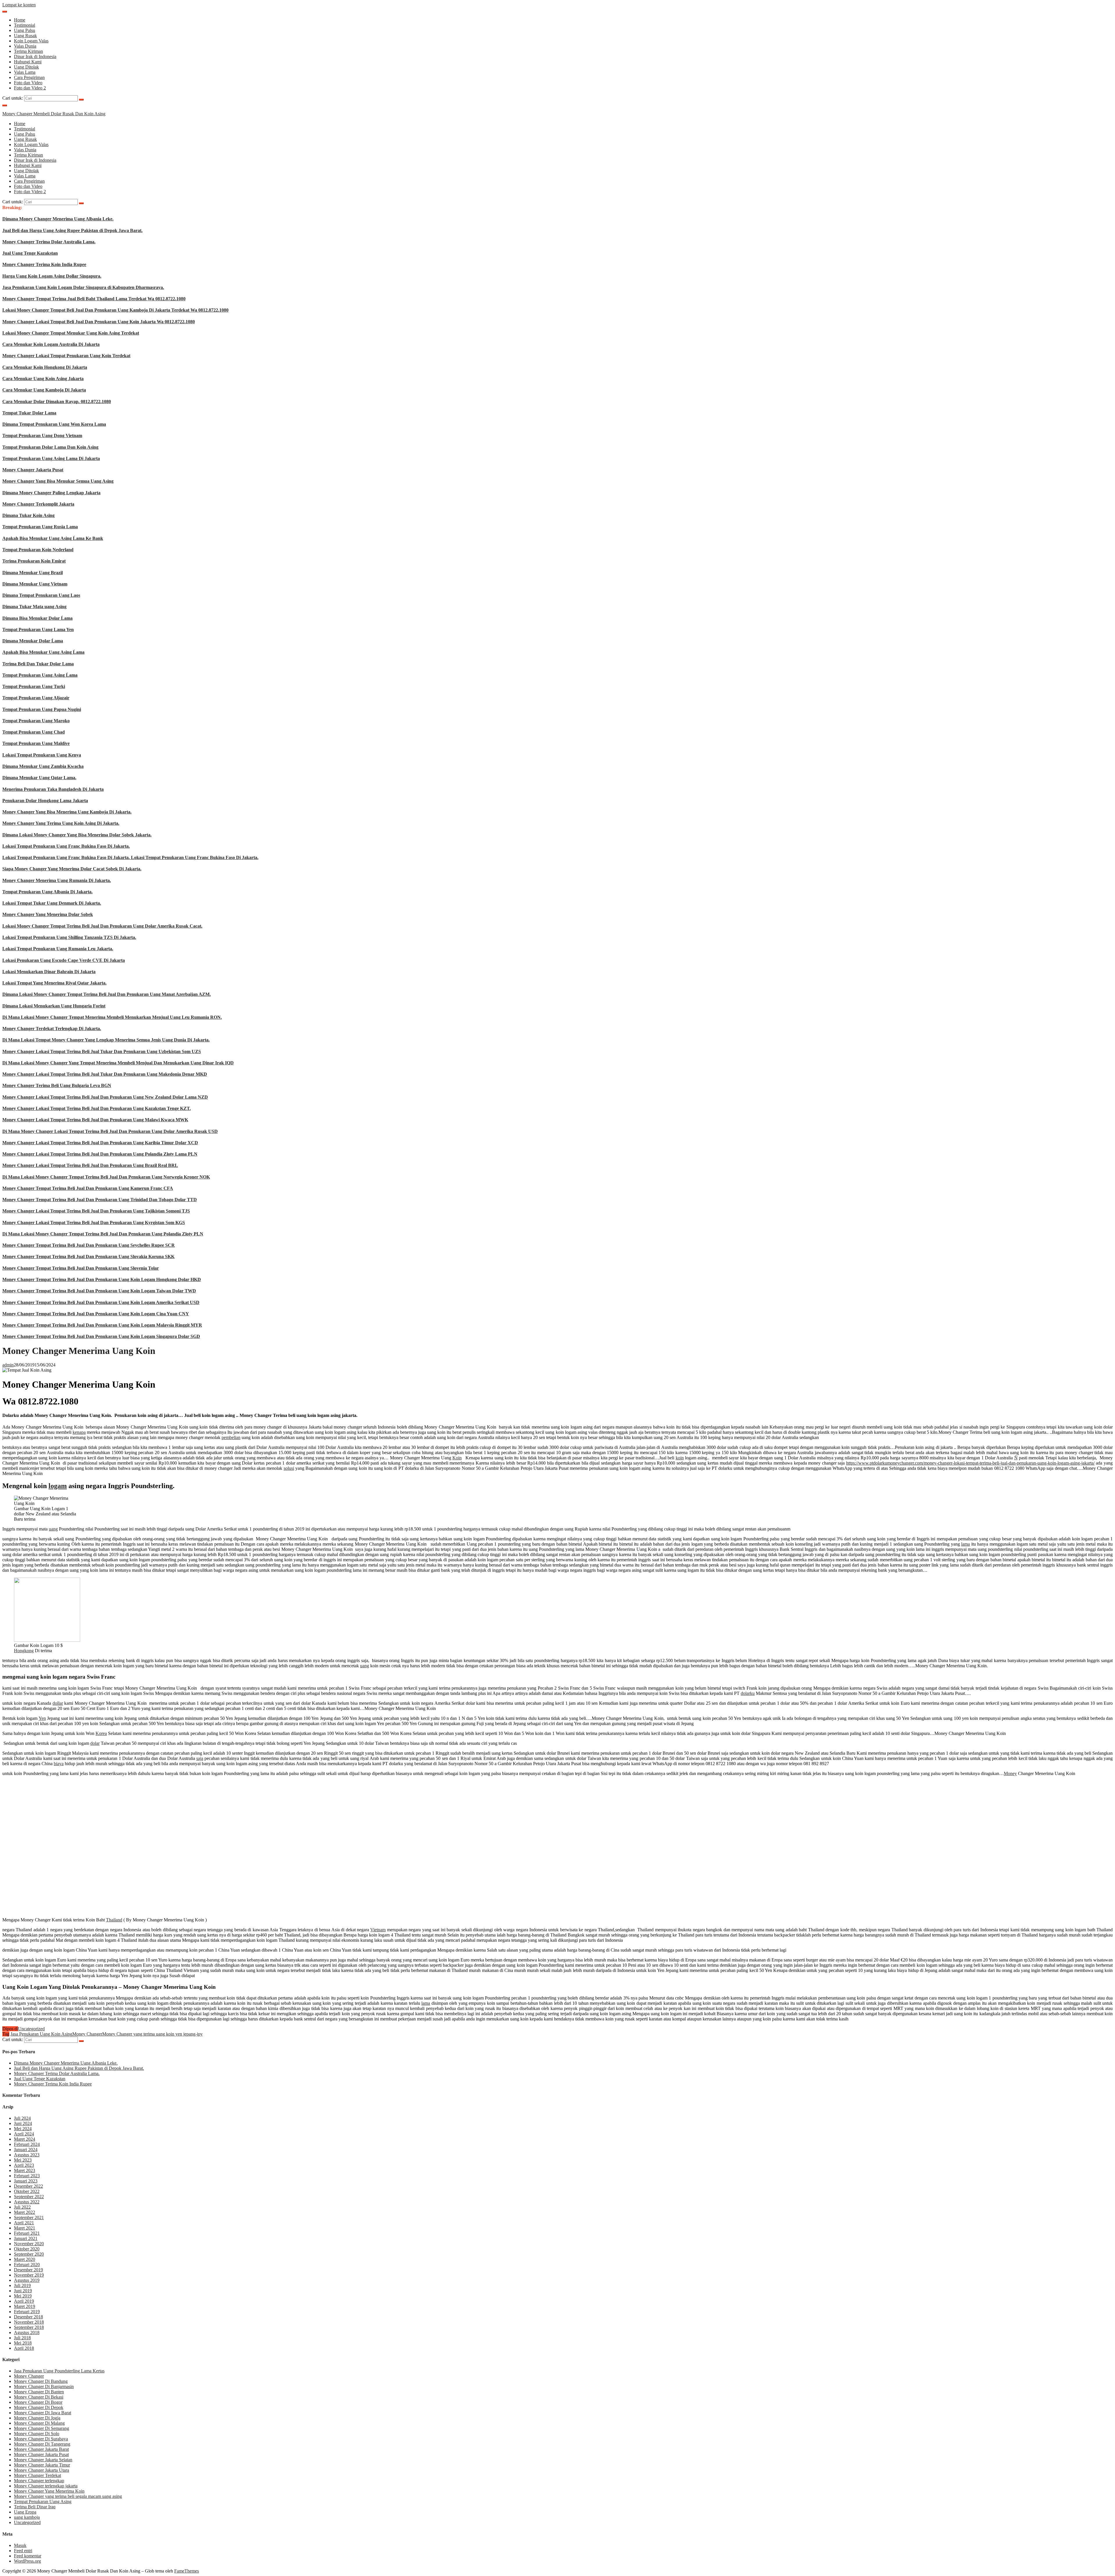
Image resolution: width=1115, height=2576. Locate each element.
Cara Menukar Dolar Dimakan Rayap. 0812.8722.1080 (57, 402)
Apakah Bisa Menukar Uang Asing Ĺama (43, 652)
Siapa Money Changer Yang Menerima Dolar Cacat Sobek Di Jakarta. (72, 869)
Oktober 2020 (27, 2249)
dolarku (748, 1693)
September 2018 (29, 2327)
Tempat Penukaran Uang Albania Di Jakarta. (47, 892)
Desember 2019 (28, 2270)
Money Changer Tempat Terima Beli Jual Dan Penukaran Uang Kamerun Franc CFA (88, 1188)
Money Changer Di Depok (39, 2407)
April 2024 (24, 2134)
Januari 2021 (26, 2238)
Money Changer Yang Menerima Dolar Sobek (48, 914)
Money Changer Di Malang (39, 2423)
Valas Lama (25, 72)
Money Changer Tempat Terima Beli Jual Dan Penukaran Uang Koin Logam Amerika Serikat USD (101, 1302)
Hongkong (24, 1651)
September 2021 (29, 2217)
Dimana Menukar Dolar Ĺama (33, 641)
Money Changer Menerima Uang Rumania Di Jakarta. (57, 880)
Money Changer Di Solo (37, 2434)
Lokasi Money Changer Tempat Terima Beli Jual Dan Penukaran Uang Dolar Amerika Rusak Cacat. (102, 926)
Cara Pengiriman (29, 77)
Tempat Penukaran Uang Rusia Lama (40, 527)
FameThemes (187, 2571)
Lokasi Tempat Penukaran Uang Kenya (42, 755)
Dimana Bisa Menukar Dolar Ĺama (37, 618)
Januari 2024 (26, 2150)
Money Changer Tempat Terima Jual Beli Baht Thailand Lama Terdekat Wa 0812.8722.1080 (94, 299)
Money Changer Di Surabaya (41, 2439)
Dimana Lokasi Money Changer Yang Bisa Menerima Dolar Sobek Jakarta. (77, 835)
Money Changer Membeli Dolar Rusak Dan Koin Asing (54, 114)
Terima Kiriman (28, 51)
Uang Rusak (25, 36)
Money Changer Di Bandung (41, 2381)
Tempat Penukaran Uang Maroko (36, 721)
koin (680, 1458)
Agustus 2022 (27, 2202)
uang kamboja (27, 2517)
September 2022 (29, 2197)
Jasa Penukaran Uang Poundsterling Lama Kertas (59, 2371)
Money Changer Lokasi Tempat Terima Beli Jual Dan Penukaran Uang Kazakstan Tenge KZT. (97, 1108)
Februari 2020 (27, 2265)
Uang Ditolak (26, 67)
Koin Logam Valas (31, 41)
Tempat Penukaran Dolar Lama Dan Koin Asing (50, 447)
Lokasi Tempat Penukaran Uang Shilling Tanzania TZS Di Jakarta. (69, 937)
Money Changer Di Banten (39, 2392)
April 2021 (24, 2223)
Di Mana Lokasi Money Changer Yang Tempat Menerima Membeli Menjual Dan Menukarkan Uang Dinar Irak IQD (118, 1063)
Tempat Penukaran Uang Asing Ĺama (40, 675)
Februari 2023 (27, 2176)
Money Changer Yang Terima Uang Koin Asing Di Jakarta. (61, 823)
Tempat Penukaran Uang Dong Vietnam (42, 435)
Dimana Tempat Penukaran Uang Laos (41, 595)
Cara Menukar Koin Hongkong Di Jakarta (45, 367)
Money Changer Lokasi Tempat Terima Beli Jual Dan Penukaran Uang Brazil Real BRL (90, 1165)
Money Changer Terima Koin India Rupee (44, 264)
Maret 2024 (25, 2139)
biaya (59, 1764)
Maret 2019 (25, 2306)
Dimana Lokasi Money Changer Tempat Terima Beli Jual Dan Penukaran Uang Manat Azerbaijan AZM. (107, 994)
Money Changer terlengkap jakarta (46, 2486)
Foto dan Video (28, 83)
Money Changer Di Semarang (42, 2428)
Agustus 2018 (27, 2332)
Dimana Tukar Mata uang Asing (34, 607)
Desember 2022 (28, 2186)
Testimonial (25, 25)
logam (58, 1486)
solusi (289, 1468)
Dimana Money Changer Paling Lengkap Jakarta (51, 493)
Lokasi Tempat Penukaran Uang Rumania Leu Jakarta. (58, 949)
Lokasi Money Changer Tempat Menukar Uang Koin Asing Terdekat (71, 333)
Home (20, 20)
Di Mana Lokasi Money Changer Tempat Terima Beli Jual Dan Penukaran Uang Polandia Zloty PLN (103, 1234)
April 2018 (24, 2348)
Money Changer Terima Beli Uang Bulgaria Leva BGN (57, 1085)
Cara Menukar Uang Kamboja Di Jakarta (44, 390)
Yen (42, 1718)
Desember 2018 (28, 2317)
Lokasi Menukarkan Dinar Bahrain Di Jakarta (49, 972)
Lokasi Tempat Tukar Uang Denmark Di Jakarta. (52, 903)
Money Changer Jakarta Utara (42, 2470)
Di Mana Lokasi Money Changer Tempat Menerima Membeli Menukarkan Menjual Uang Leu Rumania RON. (112, 1017)
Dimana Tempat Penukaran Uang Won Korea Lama (54, 424)
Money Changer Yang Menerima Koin (49, 2491)
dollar (58, 1703)
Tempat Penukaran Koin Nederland (38, 550)
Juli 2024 (22, 2118)
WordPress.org (27, 2561)
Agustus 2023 (27, 2155)
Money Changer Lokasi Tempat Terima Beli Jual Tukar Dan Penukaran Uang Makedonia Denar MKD (105, 1074)
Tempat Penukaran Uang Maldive (36, 743)
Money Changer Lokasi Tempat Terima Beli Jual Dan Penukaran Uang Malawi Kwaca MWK (95, 1120)
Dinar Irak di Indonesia (35, 56)
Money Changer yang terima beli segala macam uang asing (68, 2496)
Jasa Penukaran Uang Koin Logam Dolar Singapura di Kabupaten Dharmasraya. (83, 287)
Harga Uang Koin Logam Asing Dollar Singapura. (52, 276)
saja (200, 1758)
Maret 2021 (25, 2228)
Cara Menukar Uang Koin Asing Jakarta (43, 379)
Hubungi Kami (28, 62)
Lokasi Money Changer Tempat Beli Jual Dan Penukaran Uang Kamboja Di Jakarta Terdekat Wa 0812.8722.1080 (115, 310)
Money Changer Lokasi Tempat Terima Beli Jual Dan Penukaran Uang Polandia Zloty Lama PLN (100, 1154)
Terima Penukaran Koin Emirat (34, 561)
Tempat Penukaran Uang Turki (34, 686)
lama (965, 1544)
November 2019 (29, 2275)
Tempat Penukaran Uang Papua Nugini (42, 709)
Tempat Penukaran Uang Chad (34, 732)
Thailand (114, 1920)
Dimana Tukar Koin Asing (28, 515)
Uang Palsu (25, 30)
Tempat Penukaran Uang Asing (43, 2502)
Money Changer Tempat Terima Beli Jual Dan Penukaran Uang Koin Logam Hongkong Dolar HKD (102, 1279)
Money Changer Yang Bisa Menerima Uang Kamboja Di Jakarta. (67, 812)
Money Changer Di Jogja (37, 2418)
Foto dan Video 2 (30, 88)
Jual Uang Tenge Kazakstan (30, 253)
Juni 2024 (23, 2123)
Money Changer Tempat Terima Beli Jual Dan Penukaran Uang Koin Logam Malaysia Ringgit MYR (102, 1325)
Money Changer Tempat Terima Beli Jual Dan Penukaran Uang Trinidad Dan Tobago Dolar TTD (100, 1200)
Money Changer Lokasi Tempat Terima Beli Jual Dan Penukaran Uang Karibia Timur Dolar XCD (100, 1143)
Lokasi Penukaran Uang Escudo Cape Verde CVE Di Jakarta (64, 960)
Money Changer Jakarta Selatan (43, 2460)
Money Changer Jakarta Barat (41, 2449)
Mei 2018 (23, 2343)
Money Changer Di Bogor (38, 2402)
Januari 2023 (26, 2181)
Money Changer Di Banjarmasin (44, 2387)
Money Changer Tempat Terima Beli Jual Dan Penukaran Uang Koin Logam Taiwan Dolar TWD (99, 1291)
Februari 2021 (27, 2233)
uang (53, 1529)
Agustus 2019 (27, 2280)
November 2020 (29, 2244)
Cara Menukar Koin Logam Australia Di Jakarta (51, 344)
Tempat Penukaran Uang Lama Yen (38, 629)
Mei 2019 (23, 2296)
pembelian (231, 1437)
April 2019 (24, 2301)
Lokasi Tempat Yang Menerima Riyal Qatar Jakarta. (54, 983)
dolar (95, 1743)
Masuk (20, 2545)
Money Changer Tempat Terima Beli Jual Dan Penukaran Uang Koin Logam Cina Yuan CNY (96, 1314)
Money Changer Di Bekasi (39, 2397)
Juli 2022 (22, 2207)
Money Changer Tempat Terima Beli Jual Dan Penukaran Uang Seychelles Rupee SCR (89, 1245)
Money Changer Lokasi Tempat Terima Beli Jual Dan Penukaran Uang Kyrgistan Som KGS (94, 1223)
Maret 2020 (25, 2259)
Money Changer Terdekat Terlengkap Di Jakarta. (52, 1029)
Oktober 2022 (27, 2191)
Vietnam (378, 1930)
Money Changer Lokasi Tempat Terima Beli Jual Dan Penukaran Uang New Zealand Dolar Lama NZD (105, 1097)
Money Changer (87, 2034)
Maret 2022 (25, 2212)
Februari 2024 (27, 2144)
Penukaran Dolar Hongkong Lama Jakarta (45, 801)
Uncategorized (31, 2029)
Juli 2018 (22, 2338)
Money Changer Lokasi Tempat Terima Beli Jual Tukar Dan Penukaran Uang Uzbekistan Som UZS (102, 1051)
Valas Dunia (25, 46)
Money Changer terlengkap (39, 2481)
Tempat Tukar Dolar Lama (29, 413)
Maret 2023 (25, 2170)
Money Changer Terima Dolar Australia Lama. (49, 242)
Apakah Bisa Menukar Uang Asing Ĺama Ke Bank (53, 538)
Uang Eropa (25, 2512)
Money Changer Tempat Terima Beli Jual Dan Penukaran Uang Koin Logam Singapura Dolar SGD (101, 1336)
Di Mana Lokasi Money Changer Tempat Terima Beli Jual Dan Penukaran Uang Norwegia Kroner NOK (106, 1177)
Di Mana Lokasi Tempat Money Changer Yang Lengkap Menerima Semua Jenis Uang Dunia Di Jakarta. (106, 1040)
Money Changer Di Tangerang (42, 2444)
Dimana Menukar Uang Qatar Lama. (39, 778)
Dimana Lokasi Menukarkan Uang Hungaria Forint (54, 1006)
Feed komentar (28, 2556)
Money (1010, 1773)
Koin (457, 1458)
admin (8, 1365)
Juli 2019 (22, 2285)
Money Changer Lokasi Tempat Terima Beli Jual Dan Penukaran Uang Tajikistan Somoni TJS (96, 1211)
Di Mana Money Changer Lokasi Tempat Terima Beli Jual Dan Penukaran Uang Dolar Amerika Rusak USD (110, 1131)
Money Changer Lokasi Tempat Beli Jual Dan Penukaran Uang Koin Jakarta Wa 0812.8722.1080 (99, 322)
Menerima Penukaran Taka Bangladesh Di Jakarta (53, 789)
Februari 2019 (27, 2312)
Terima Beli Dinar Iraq (35, 2507)
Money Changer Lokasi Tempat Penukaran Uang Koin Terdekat (66, 356)
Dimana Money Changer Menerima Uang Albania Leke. (58, 219)
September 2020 (29, 2254)
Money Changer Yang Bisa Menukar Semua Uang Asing (58, 481)
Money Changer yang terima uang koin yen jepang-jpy (152, 2034)
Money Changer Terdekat (37, 2475)
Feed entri (23, 2551)
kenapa (79, 1432)
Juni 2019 (23, 2291)
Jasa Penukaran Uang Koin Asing (41, 2034)
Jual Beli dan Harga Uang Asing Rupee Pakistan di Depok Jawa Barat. (72, 230)
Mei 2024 (23, 2129)
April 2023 (24, 2165)
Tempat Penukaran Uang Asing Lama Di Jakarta (51, 458)
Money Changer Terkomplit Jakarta (38, 504)
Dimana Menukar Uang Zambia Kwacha (43, 766)
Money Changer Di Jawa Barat (43, 2413)
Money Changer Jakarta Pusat (33, 470)
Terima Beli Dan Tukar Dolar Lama (38, 664)
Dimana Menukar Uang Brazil (33, 573)
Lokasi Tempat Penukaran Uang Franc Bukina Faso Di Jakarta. (66, 846)
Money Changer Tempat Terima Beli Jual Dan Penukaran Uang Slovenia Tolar (81, 1268)
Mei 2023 (23, 2160)
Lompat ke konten (19, 5)
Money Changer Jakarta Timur (42, 2465)
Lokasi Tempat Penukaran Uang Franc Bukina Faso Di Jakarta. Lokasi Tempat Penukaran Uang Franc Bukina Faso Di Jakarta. (130, 857)
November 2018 (29, 2322)
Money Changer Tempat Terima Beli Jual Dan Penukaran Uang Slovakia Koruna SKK (88, 1256)
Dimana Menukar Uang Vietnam (35, 584)
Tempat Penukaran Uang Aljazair (36, 698)
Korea (101, 1733)
